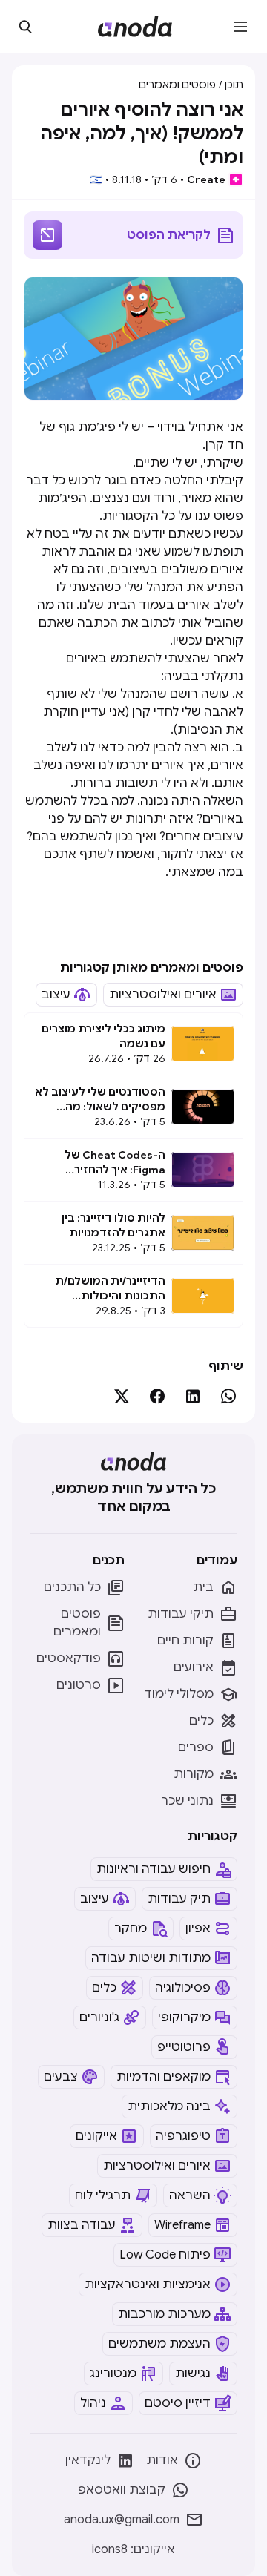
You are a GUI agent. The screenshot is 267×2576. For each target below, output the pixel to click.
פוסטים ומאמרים (177, 85)
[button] (240, 27)
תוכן (234, 85)
